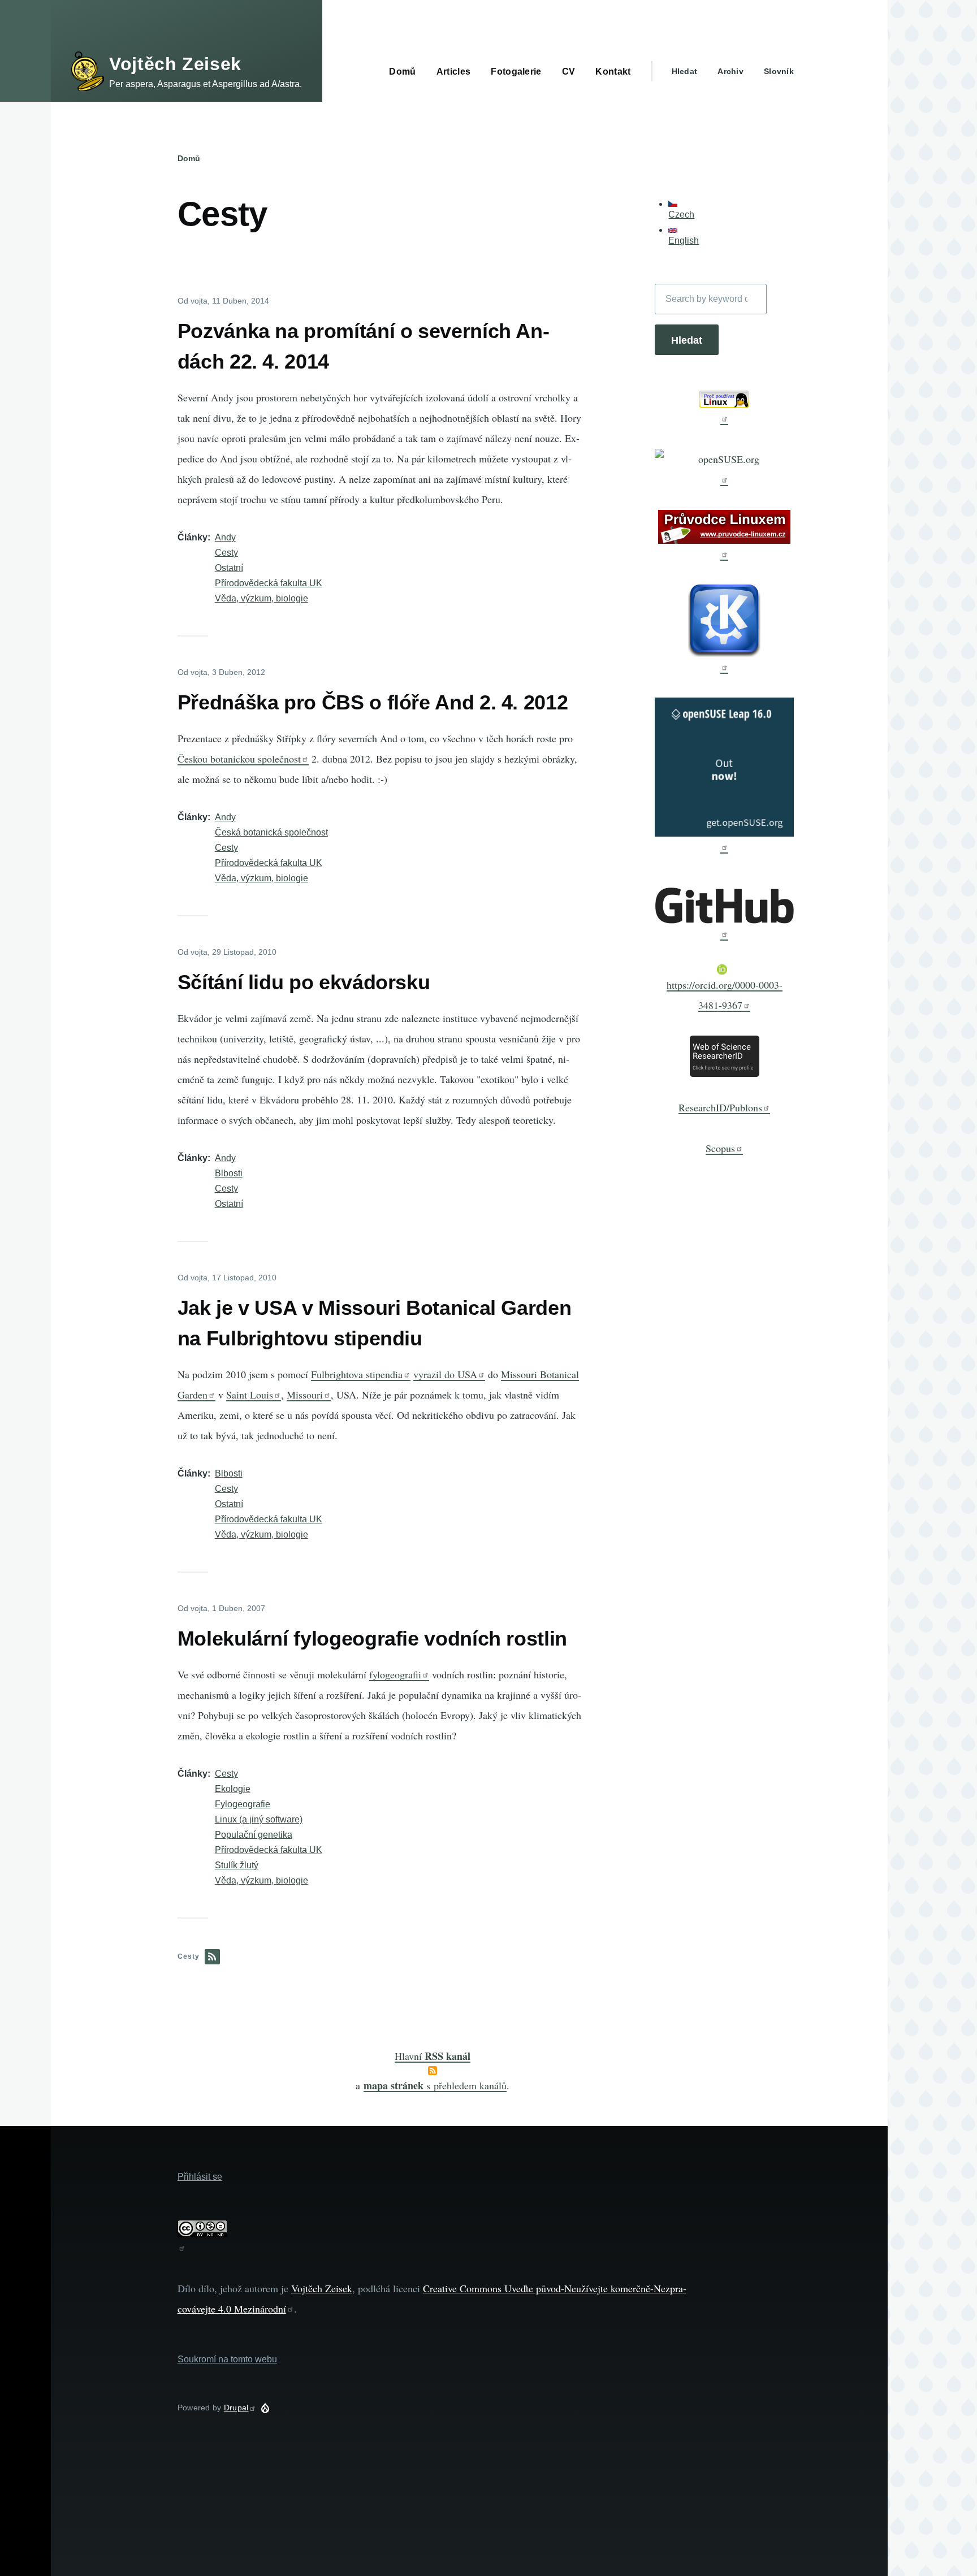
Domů (189, 158)
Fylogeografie (243, 1804)
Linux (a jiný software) (259, 1819)
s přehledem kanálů (435, 2085)
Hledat (685, 71)
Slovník (779, 71)
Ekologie (233, 1789)
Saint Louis (250, 1395)
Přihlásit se (200, 2177)
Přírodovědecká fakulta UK (269, 583)
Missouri (305, 1395)
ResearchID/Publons (720, 1107)
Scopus (720, 1148)
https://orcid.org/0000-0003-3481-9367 (725, 995)
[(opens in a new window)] (724, 408)
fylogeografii (395, 1674)
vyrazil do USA (445, 1374)
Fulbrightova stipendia (357, 1374)
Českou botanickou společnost (239, 759)
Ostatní (229, 568)
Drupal (236, 2408)
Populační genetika (254, 1835)
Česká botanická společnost (271, 832)
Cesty (226, 553)
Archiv (730, 71)
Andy (225, 537)
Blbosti (229, 1173)
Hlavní (433, 2056)
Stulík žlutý (237, 1865)
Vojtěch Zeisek (175, 64)
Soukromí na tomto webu (227, 2359)
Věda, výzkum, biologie (261, 598)
